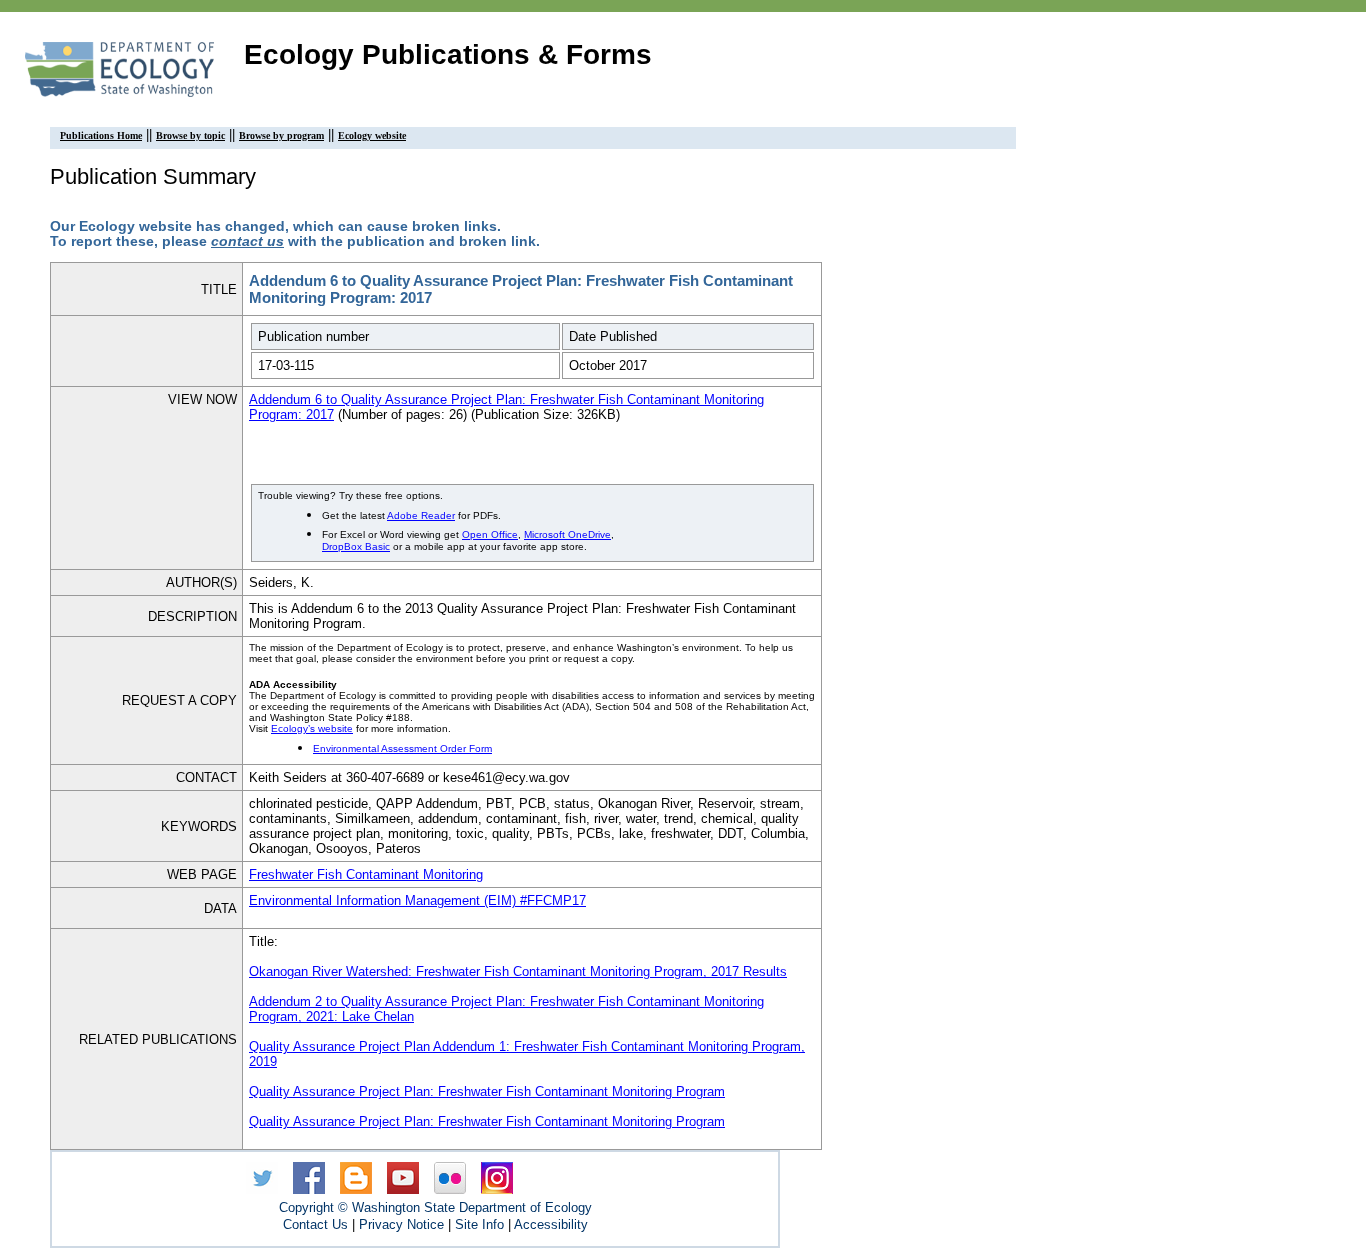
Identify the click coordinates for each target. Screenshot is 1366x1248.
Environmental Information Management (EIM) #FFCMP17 (417, 900)
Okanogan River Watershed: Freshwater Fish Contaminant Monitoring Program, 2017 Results (518, 971)
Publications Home (101, 135)
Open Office (490, 534)
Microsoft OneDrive (567, 534)
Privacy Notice (401, 1224)
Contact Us (315, 1224)
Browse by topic (190, 135)
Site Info (479, 1224)
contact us (247, 241)
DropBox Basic (356, 546)
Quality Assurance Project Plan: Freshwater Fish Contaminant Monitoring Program (487, 1091)
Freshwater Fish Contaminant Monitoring (366, 874)
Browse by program (281, 135)
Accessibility (551, 1224)
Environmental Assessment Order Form (402, 748)
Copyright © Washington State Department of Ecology (435, 1207)
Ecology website (372, 135)
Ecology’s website (312, 728)
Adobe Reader (421, 515)
